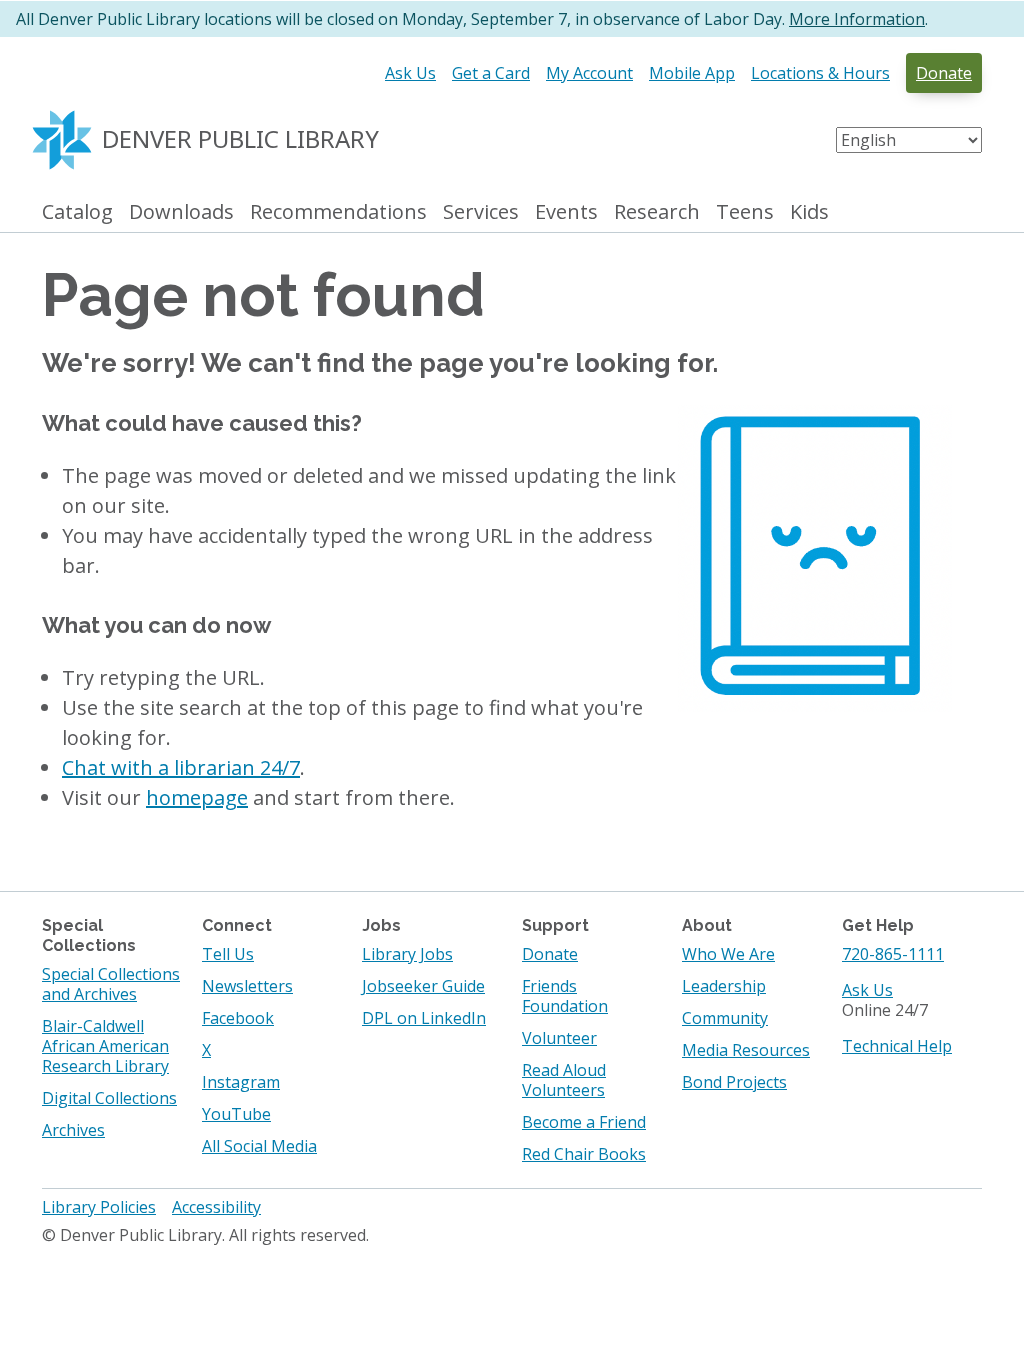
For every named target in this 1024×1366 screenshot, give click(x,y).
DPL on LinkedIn (424, 1018)
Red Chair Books (584, 1154)
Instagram (241, 1082)
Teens (745, 212)
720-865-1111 (893, 954)
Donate (944, 73)
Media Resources (746, 1050)
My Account (589, 73)
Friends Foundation (565, 996)
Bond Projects (734, 1082)
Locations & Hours (820, 73)
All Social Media (259, 1146)
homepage (197, 797)
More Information (857, 19)
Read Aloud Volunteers (564, 1080)
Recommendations (338, 212)
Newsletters (247, 986)
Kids (809, 212)
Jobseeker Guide (423, 986)
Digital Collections (109, 1098)
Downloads (181, 212)
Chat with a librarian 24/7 (181, 767)
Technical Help (897, 1046)
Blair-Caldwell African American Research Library (105, 1046)
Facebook (238, 1018)
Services (481, 212)
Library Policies (99, 1207)
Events (566, 212)
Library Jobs (407, 954)
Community (725, 1018)
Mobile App (692, 73)
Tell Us (228, 954)
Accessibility (216, 1207)
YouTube (236, 1114)
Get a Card (491, 73)
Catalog (77, 212)
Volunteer (559, 1038)
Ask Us (410, 73)
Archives (73, 1130)
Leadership (724, 986)
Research (657, 212)
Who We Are (728, 954)
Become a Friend (584, 1122)
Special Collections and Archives (111, 984)
